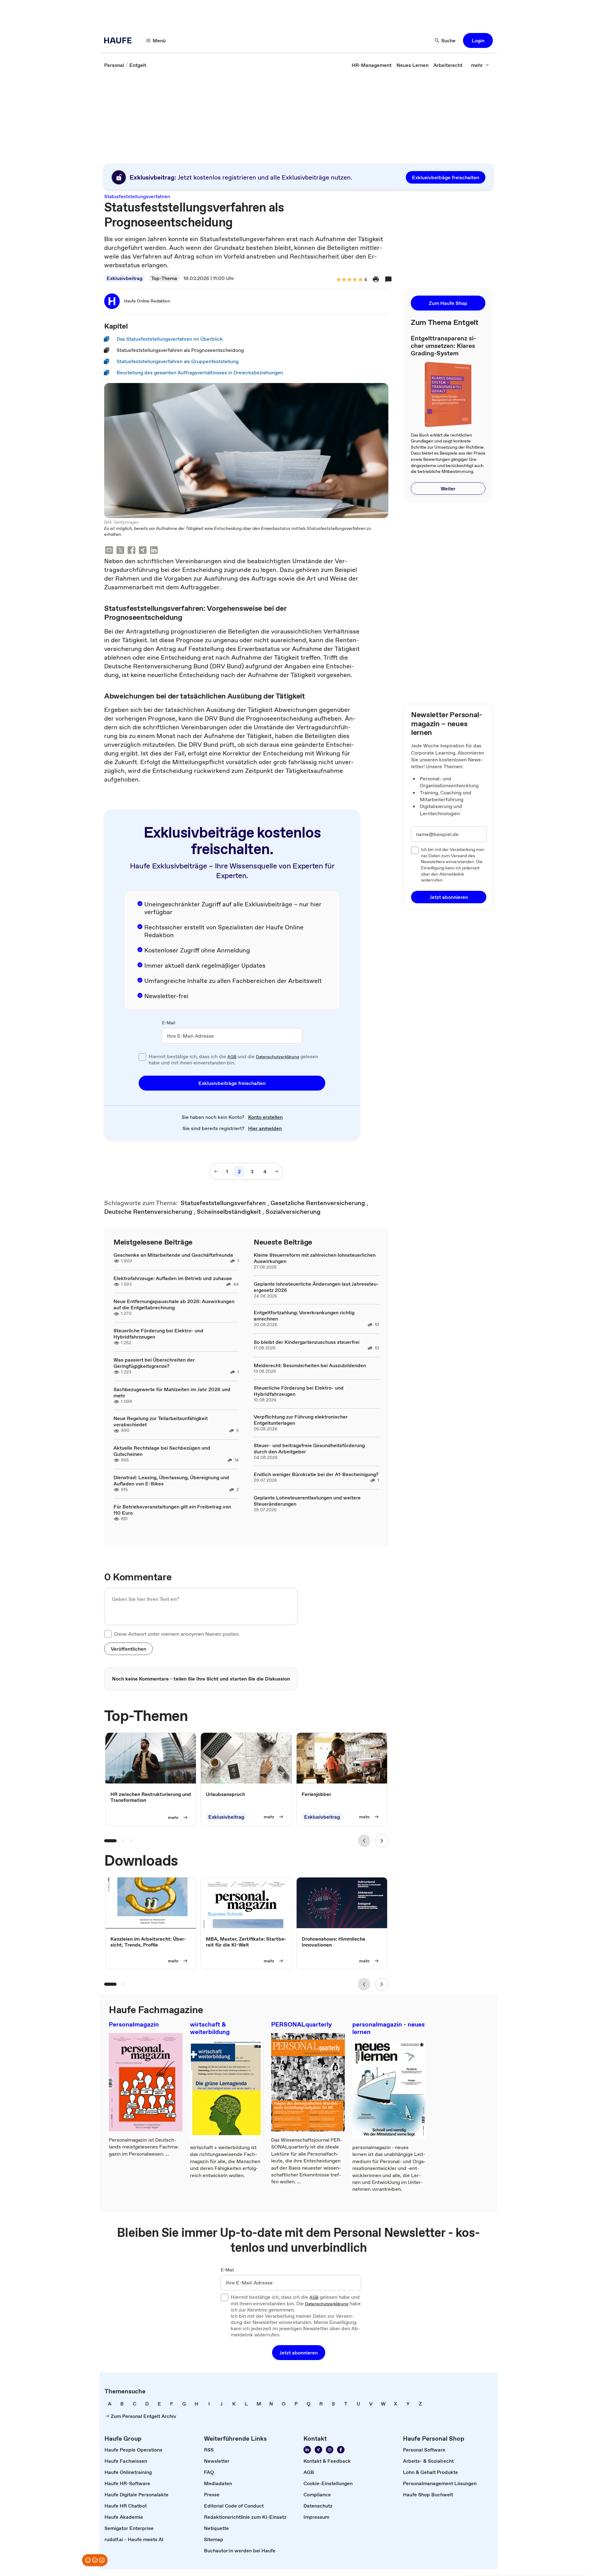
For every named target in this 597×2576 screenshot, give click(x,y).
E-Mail (169, 1023)
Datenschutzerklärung (278, 1057)
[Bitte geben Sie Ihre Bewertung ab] (360, 280)
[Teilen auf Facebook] (132, 551)
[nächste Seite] (276, 1171)
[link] (114, 65)
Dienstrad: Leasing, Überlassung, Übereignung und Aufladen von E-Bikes (171, 1480)
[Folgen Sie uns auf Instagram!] (330, 2450)
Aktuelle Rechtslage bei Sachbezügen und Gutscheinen (162, 1451)
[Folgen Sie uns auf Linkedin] (307, 2450)
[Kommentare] (388, 279)
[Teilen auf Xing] (143, 551)
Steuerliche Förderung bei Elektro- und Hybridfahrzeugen (158, 1334)
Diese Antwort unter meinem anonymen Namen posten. (177, 1634)
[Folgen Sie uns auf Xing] (318, 2450)
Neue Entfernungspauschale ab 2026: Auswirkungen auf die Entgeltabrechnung (174, 1304)
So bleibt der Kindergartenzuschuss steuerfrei (307, 1342)
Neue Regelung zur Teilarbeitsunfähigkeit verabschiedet (161, 1421)
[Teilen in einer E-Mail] (109, 551)
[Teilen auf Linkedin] (154, 551)
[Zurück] (364, 1841)
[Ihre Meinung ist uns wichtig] (95, 2560)
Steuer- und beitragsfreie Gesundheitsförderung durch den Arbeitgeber (309, 1448)
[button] (478, 40)
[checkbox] (142, 1057)
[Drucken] (376, 279)
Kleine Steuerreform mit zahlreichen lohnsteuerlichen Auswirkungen (315, 1258)
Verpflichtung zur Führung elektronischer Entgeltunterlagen (301, 1420)
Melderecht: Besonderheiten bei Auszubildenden (310, 1365)
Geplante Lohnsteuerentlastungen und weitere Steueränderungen (307, 1501)
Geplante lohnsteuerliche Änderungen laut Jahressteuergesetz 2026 (316, 1287)
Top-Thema (164, 278)
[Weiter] (382, 1841)
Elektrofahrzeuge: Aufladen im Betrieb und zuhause (173, 1278)
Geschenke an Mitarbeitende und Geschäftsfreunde (173, 1255)
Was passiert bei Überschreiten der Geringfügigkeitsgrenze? (154, 1363)
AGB (232, 1057)
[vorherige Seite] (216, 1171)
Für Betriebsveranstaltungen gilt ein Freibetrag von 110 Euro (172, 1510)
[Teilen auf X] (120, 551)
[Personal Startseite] (120, 40)
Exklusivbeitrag (125, 278)
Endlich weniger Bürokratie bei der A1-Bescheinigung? (316, 1474)
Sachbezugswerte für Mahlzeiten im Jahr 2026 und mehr (172, 1392)
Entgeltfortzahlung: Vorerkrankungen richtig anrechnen (304, 1316)
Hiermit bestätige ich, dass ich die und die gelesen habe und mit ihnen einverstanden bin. (233, 1060)
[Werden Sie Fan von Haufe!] (341, 2450)
